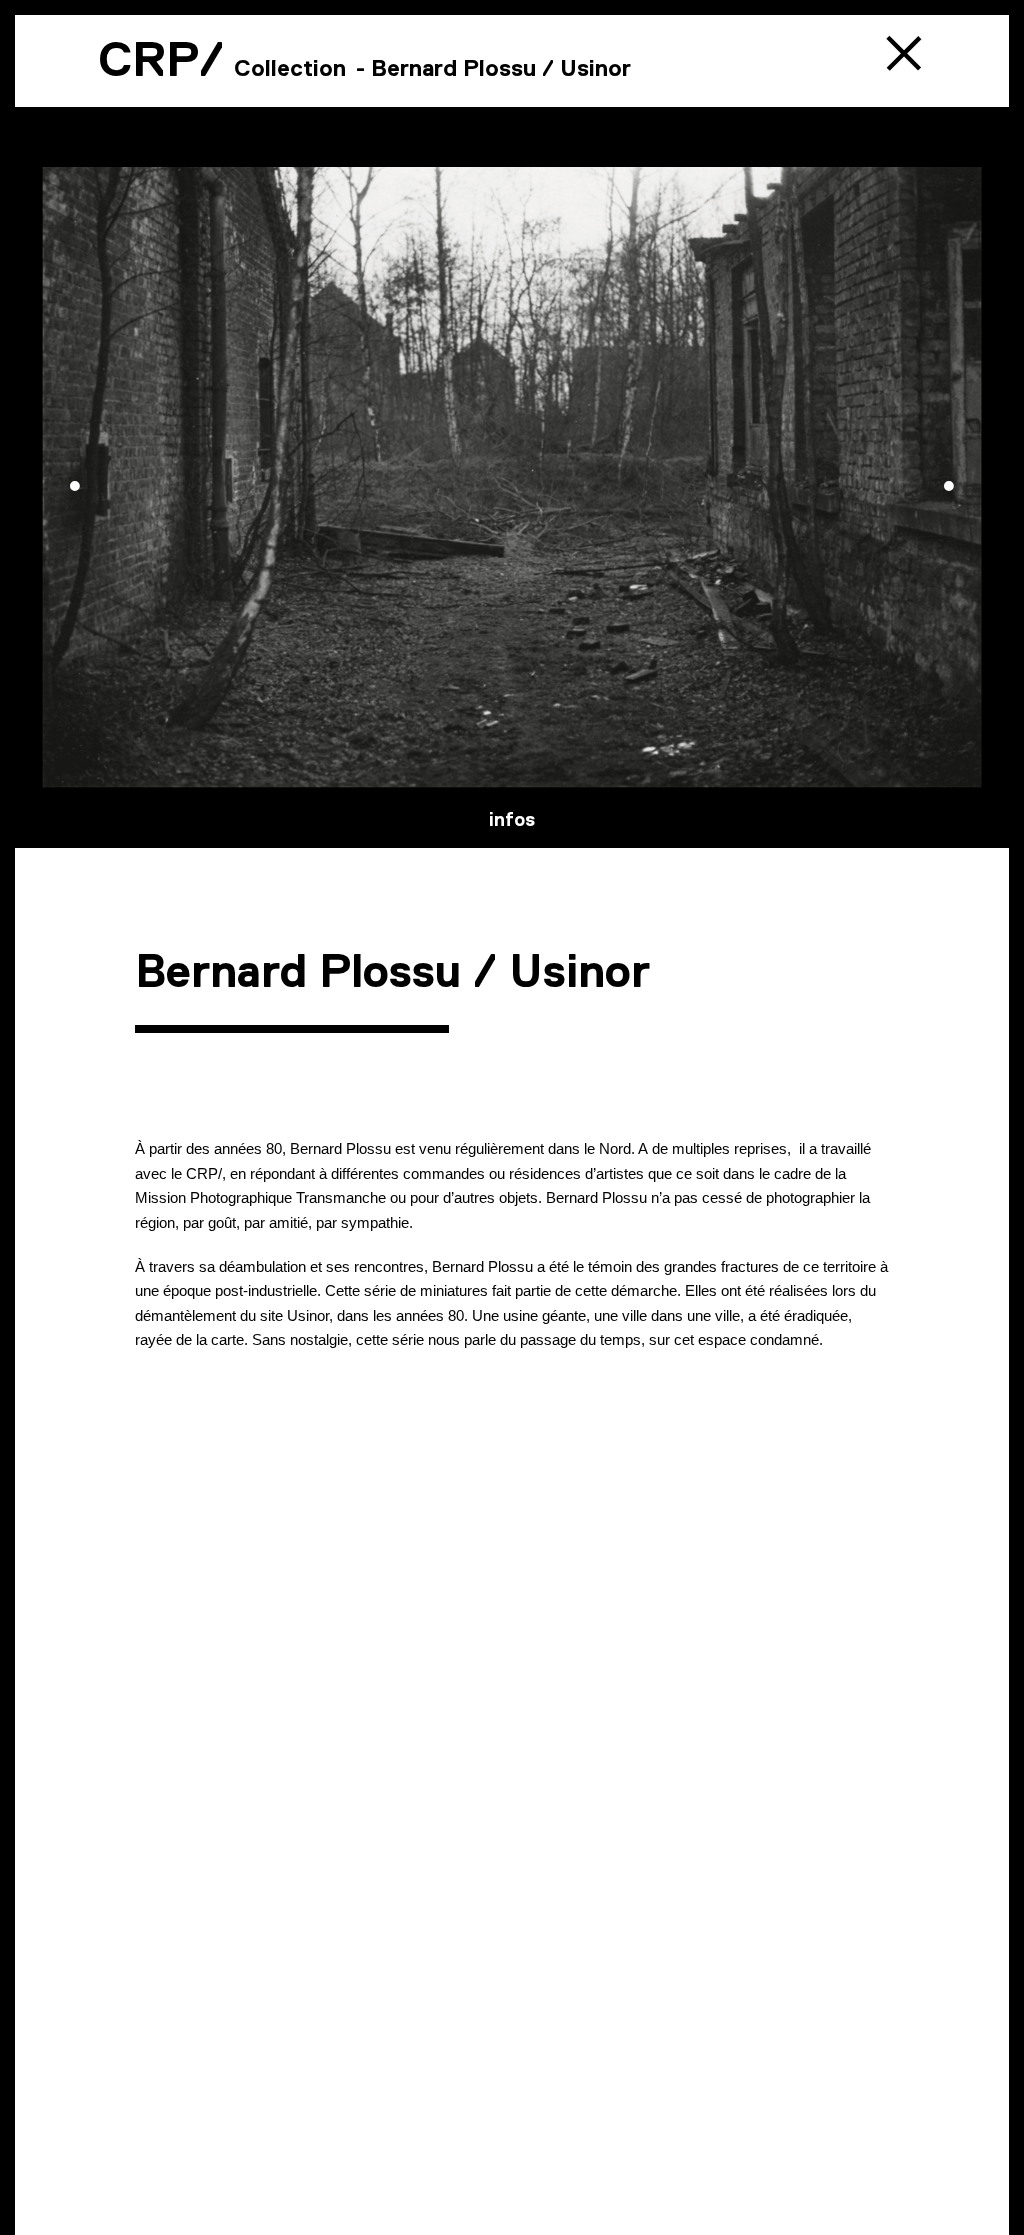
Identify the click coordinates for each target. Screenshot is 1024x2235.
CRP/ (161, 59)
